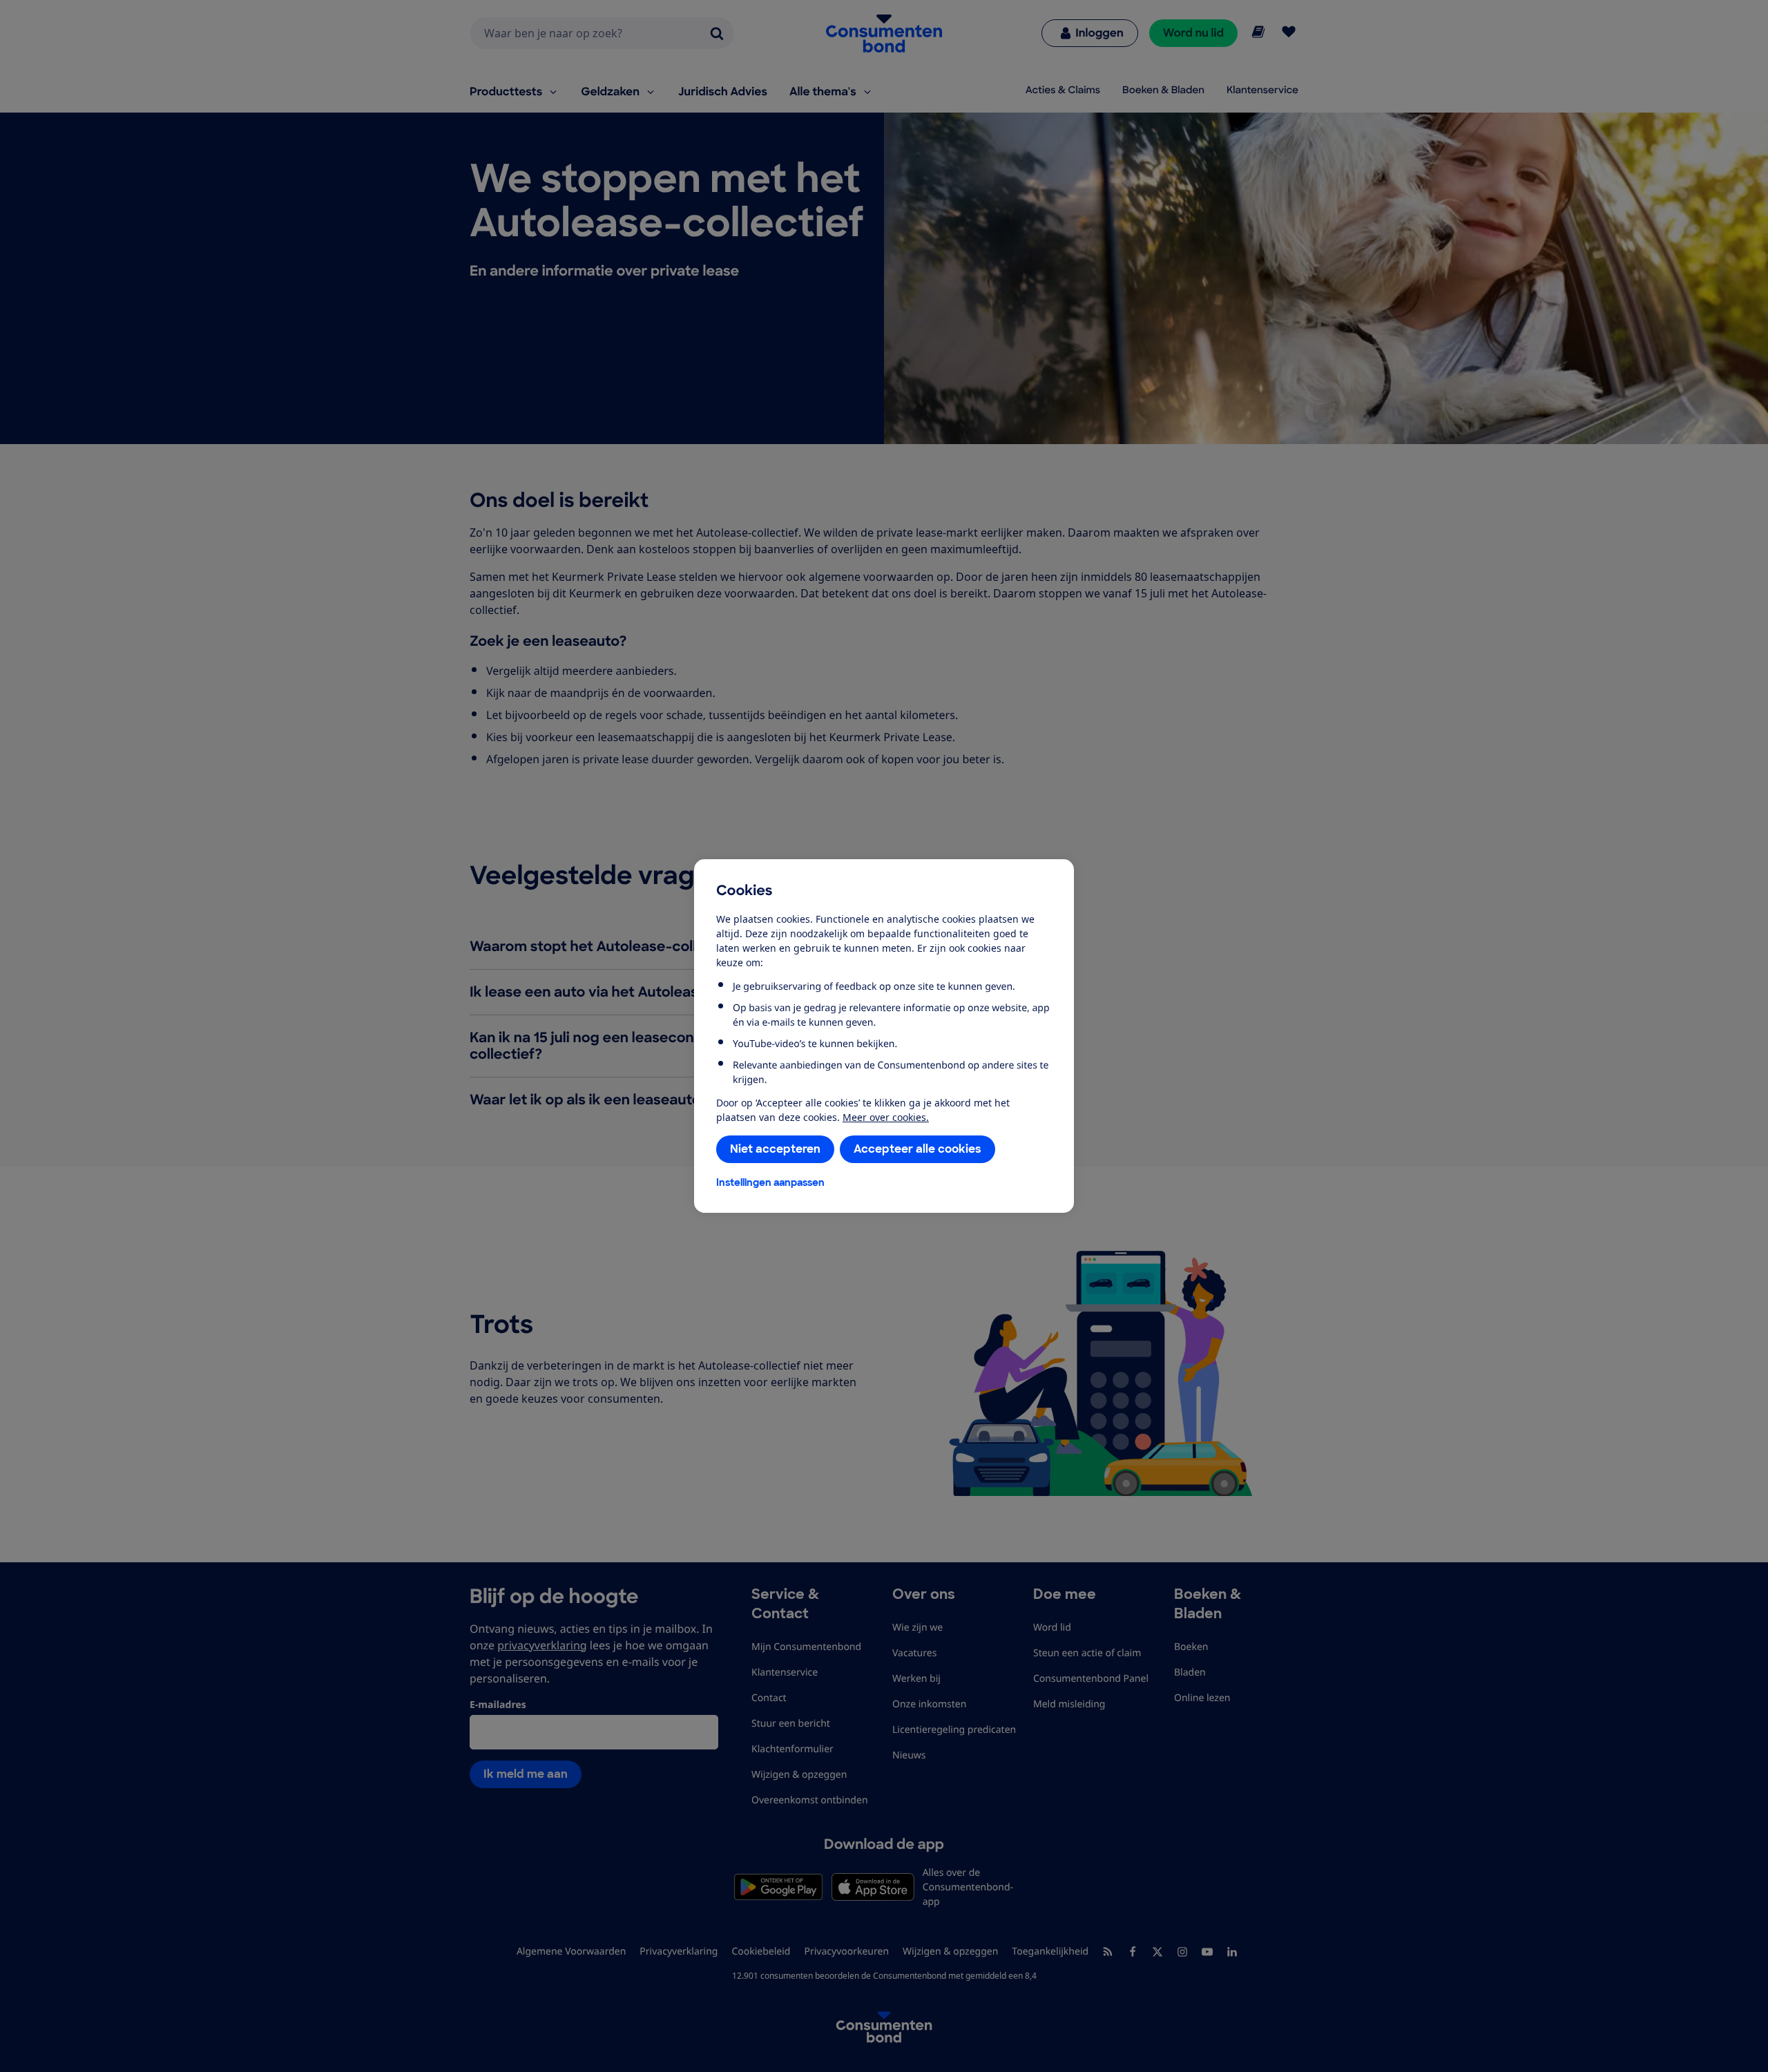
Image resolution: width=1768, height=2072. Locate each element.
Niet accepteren (775, 1149)
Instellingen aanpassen (770, 1182)
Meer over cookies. (886, 1117)
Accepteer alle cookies (917, 1149)
